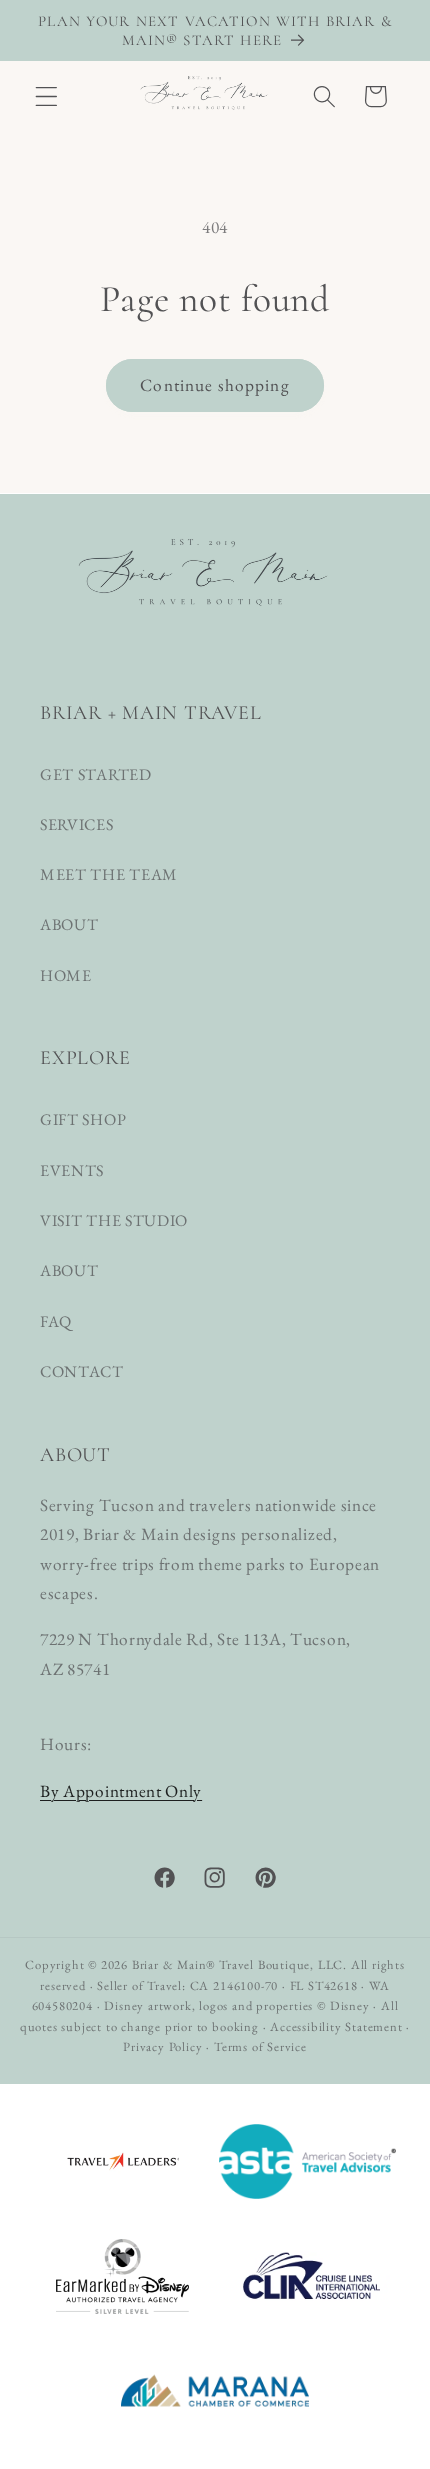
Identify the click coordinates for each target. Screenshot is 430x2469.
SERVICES (77, 824)
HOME (66, 975)
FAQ (56, 1321)
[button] (46, 96)
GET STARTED (96, 774)
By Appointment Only (121, 1791)
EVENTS (72, 1170)
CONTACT (82, 1371)
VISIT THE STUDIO (114, 1220)
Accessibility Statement (336, 2026)
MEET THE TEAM (109, 874)
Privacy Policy (162, 2046)
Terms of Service (260, 2046)
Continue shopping (215, 385)
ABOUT (69, 924)
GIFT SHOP (83, 1119)
